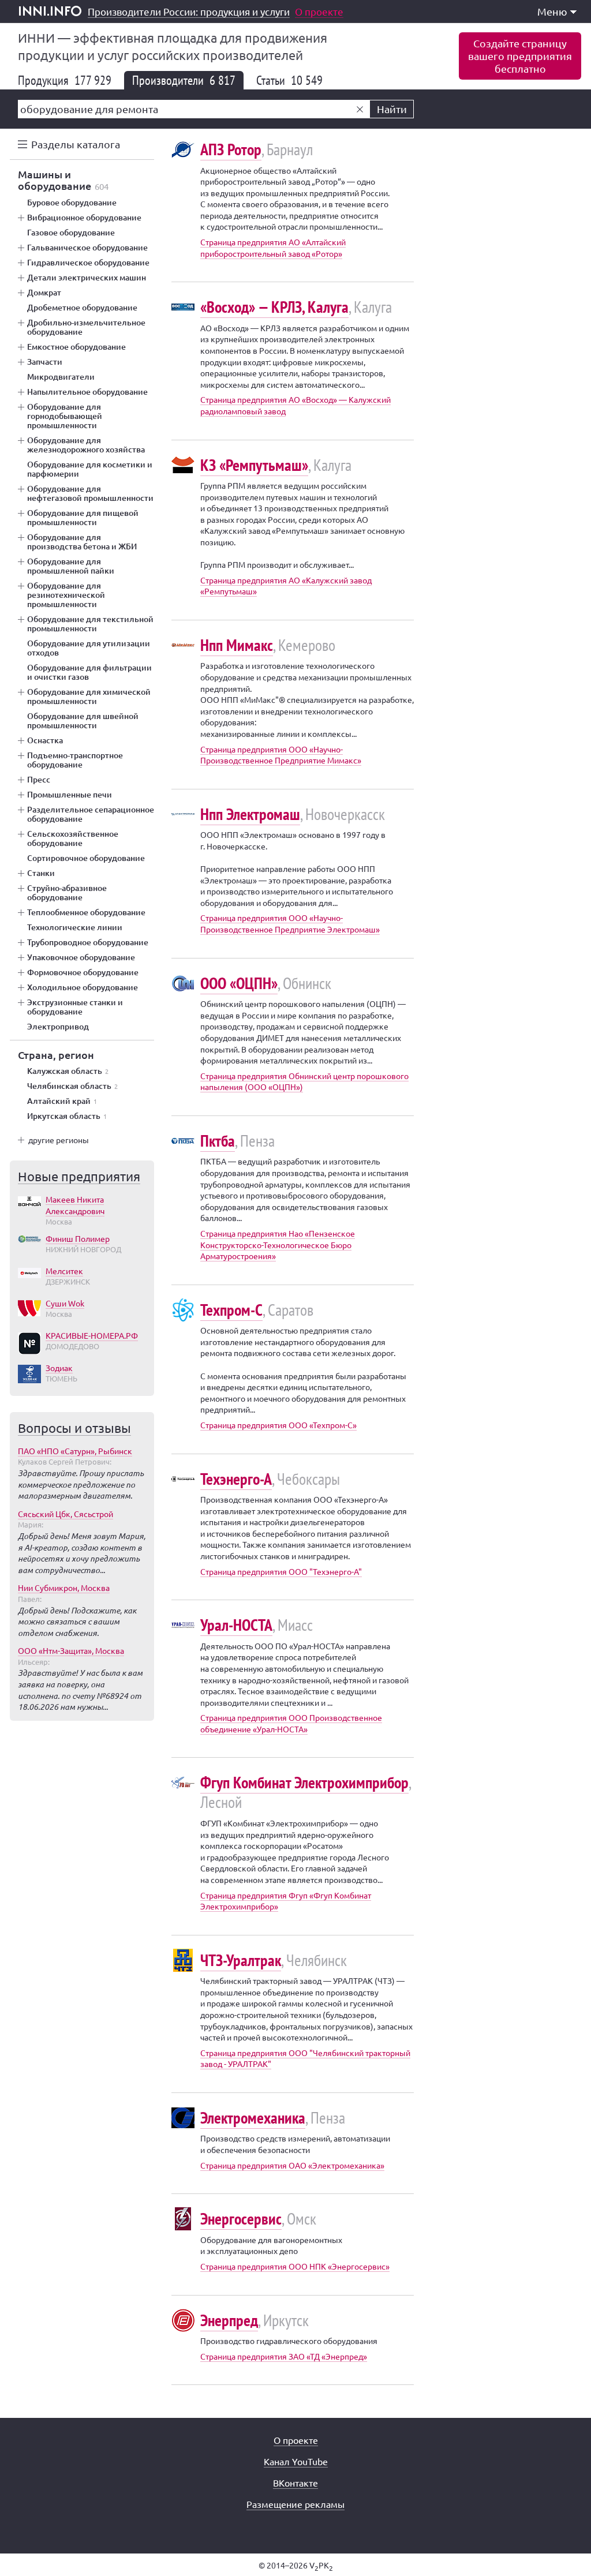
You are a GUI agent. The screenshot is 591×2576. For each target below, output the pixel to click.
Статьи (289, 80)
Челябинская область (72, 1086)
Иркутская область (67, 1116)
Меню (552, 11)
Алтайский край (62, 1101)
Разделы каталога (76, 144)
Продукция (65, 80)
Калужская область (68, 1071)
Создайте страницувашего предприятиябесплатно (520, 56)
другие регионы (59, 1140)
